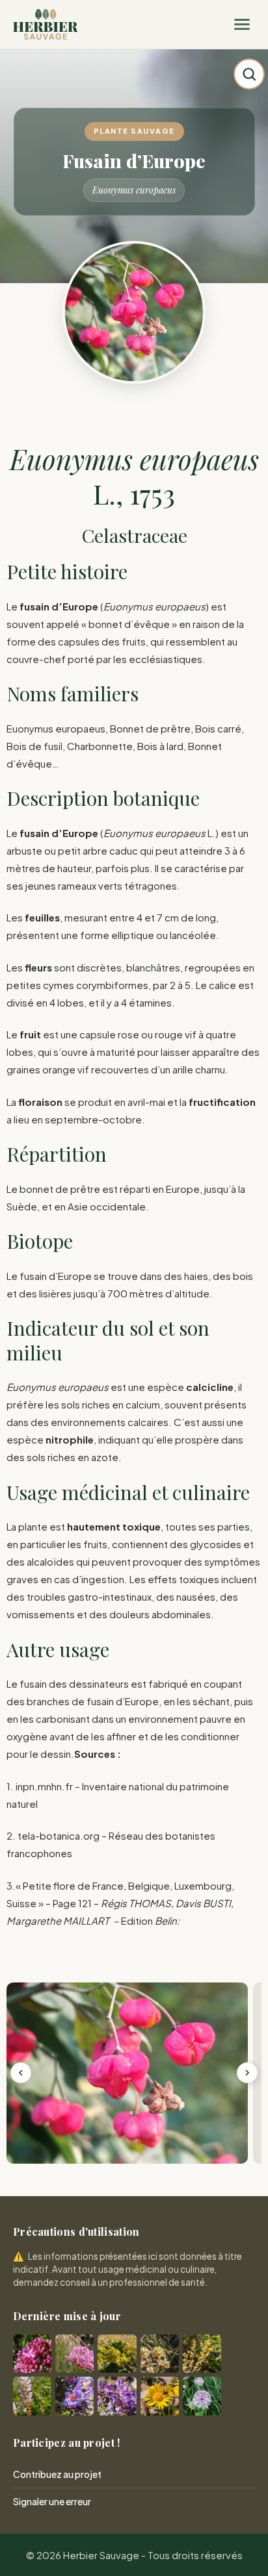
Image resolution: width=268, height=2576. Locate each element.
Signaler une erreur (52, 2501)
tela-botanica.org (59, 1835)
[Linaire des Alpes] (74, 2396)
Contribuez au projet (57, 2474)
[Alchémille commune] (117, 2354)
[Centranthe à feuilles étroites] (74, 2354)
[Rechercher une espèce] (249, 74)
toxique (141, 1526)
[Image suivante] (247, 2073)
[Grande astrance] (202, 2396)
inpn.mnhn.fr (44, 1786)
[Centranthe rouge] (32, 2354)
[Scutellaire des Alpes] (117, 2396)
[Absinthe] (202, 2354)
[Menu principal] (242, 25)
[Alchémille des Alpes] (160, 2354)
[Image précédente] (21, 2073)
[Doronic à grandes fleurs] (160, 2396)
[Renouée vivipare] (32, 2396)
